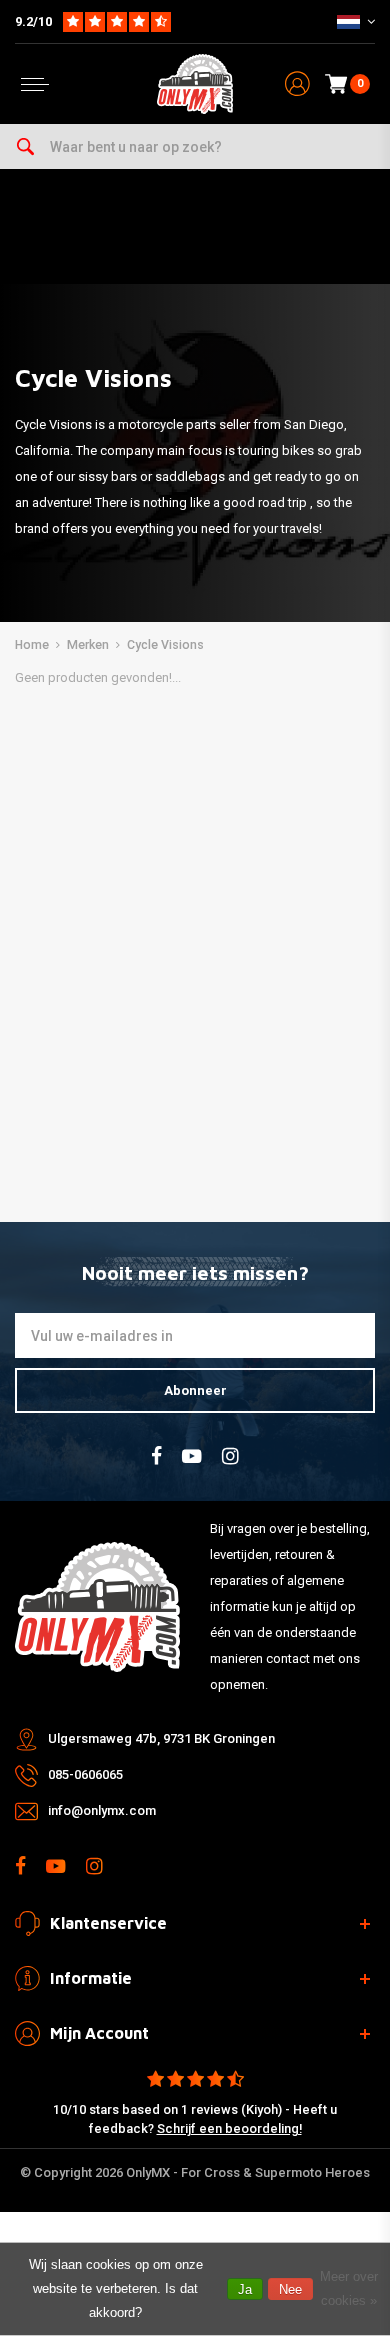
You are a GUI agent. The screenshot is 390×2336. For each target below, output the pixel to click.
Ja (245, 2289)
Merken (88, 645)
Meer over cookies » (349, 2288)
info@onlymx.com (102, 1810)
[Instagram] (230, 1456)
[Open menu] (35, 84)
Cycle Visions (165, 645)
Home (32, 645)
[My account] (297, 84)
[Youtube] (192, 1456)
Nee (290, 2289)
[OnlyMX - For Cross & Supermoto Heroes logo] (195, 84)
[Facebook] (156, 1456)
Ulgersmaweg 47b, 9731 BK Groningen (161, 1738)
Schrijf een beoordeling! (229, 2128)
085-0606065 (85, 1774)
